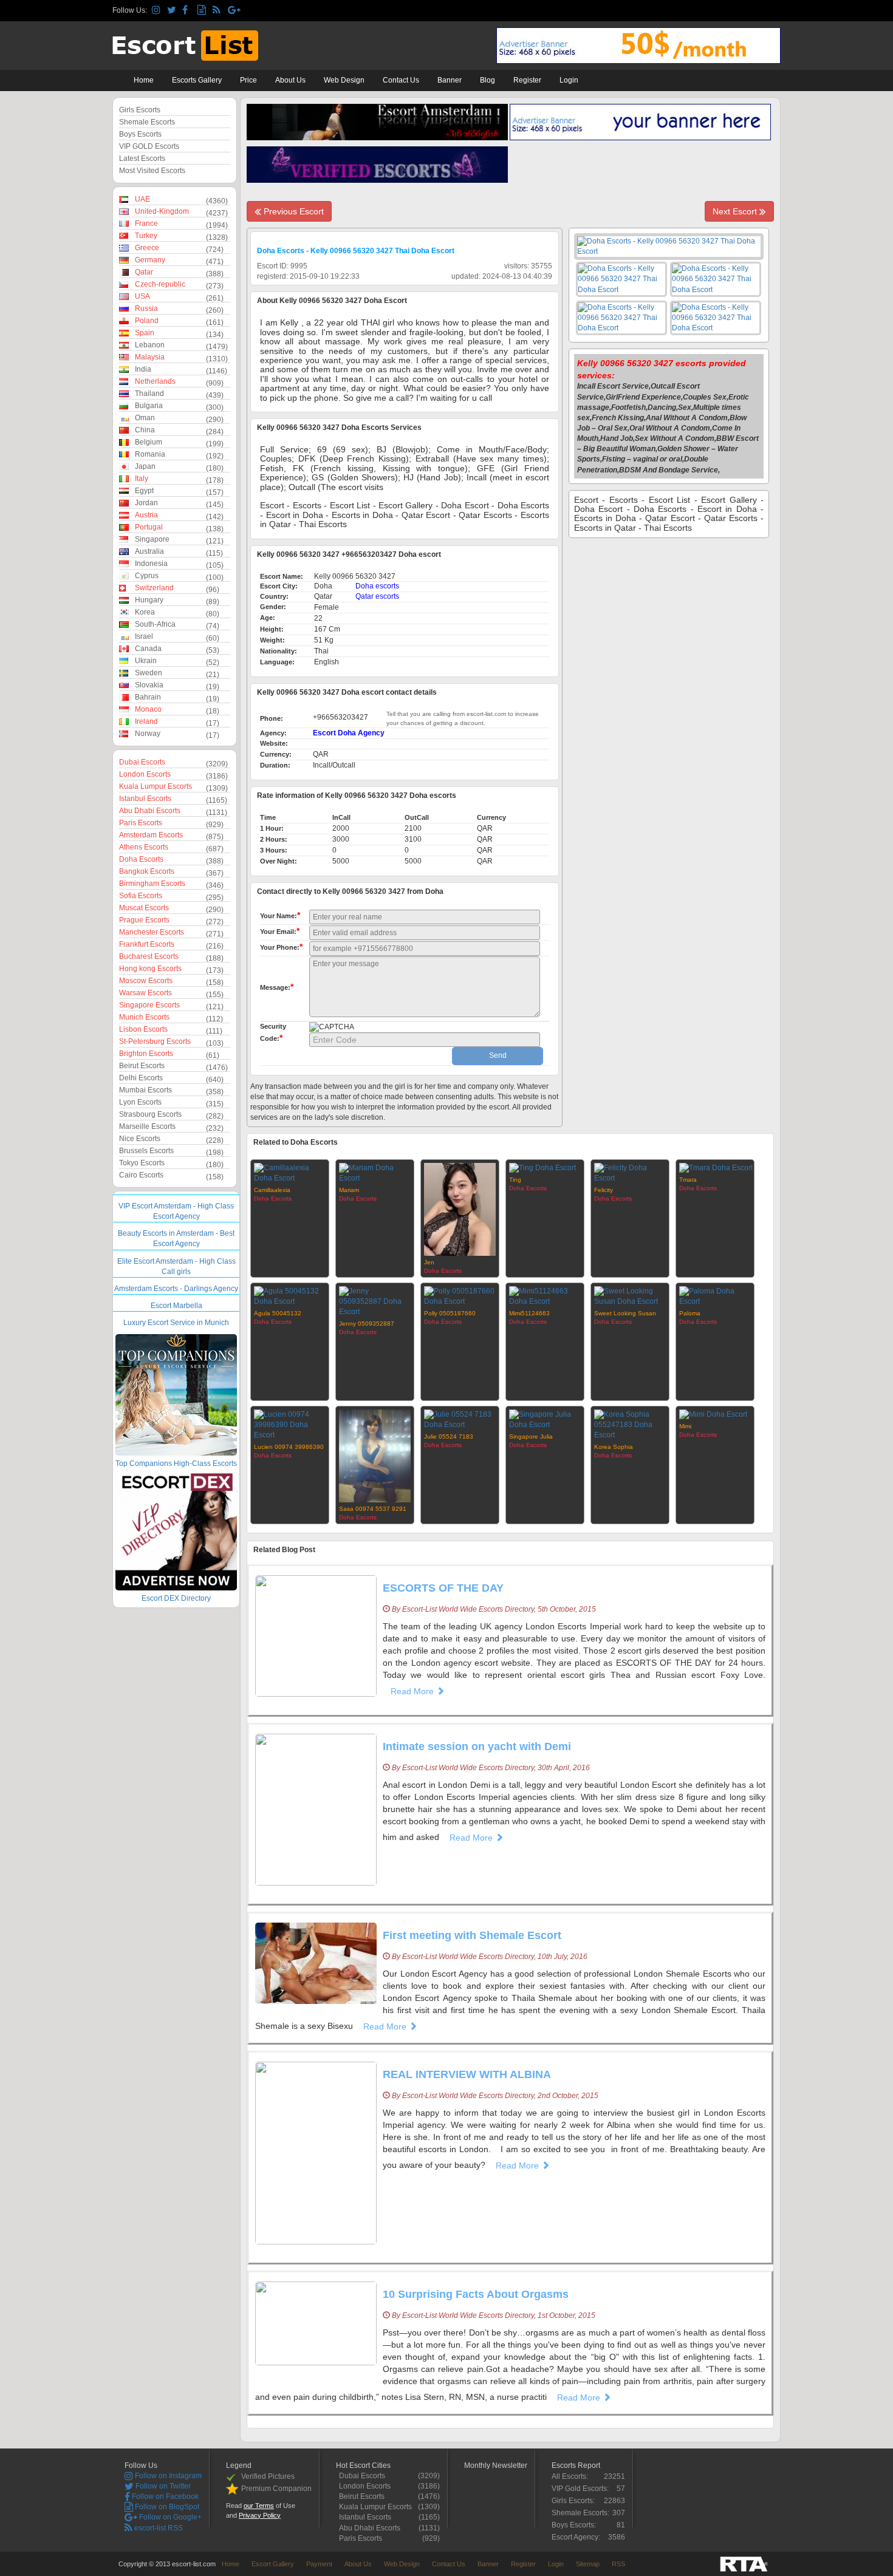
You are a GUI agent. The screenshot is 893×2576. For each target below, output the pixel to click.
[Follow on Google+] (234, 11)
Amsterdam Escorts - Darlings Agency (176, 1289)
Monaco (148, 709)
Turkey (146, 236)
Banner (450, 80)
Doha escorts (377, 586)
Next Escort (736, 211)
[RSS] (218, 11)
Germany (150, 260)
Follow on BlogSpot (166, 2507)
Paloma (690, 1313)
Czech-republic (160, 284)
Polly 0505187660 (450, 1313)
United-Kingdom (162, 211)
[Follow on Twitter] (173, 11)
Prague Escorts (144, 920)
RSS (618, 2564)
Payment (319, 2564)
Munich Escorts (144, 1017)
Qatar (144, 272)
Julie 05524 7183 (449, 1436)
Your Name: (280, 915)
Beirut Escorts (142, 1066)
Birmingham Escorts (152, 884)
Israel (144, 636)
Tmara (688, 1180)
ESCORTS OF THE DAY (443, 1588)
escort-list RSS (158, 2528)
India (143, 369)
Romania (150, 454)
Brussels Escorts (146, 1151)
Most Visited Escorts (152, 171)
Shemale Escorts (147, 122)
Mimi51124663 (529, 1313)
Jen (429, 1262)
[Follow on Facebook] (188, 11)
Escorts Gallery (197, 80)
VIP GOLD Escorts (149, 146)
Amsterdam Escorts (151, 835)
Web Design (344, 80)
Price (248, 80)
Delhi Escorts (141, 1078)
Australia (149, 551)
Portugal (149, 527)
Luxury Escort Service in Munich (176, 1323)
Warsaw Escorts (145, 993)
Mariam (349, 1190)
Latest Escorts (142, 158)
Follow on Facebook (164, 2496)
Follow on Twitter (162, 2486)
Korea (145, 612)
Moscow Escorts (146, 981)
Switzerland (154, 588)
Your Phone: (281, 947)
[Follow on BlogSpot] (203, 11)
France (146, 223)
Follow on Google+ (169, 2517)
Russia (146, 308)
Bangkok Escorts (147, 871)
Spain (145, 333)
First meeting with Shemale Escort (472, 1935)
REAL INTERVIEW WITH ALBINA (467, 2074)
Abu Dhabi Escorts (150, 811)
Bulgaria (149, 406)
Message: (277, 987)
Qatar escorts (377, 596)
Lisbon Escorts (143, 1029)
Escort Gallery (273, 2564)
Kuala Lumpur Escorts (156, 786)
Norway (148, 734)
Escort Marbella (176, 1306)
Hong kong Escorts (150, 969)
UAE (142, 199)
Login (569, 80)
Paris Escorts (141, 823)
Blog (488, 80)
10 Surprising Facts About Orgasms (476, 2294)
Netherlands (155, 381)
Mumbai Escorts (145, 1090)
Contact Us (401, 80)
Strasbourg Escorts (150, 1114)
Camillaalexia (272, 1190)
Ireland (146, 721)
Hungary (149, 600)
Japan (145, 466)
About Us (290, 80)
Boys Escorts (140, 134)
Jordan (146, 503)
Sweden (149, 673)
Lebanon (150, 345)
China (145, 430)
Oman (145, 418)
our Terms (259, 2506)
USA (142, 296)
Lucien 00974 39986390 (289, 1447)
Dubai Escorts (142, 762)
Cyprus (147, 576)
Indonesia (151, 564)
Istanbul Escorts (145, 799)
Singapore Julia (531, 1436)
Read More (413, 1691)
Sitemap (588, 2564)
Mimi (685, 1426)
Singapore (152, 539)
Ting (515, 1180)
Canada (148, 649)
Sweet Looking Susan (625, 1313)
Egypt (144, 491)
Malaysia (150, 357)
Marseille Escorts (147, 1126)
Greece (147, 248)
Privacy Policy (260, 2515)
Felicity (604, 1190)
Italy (142, 479)
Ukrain (146, 661)
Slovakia (149, 685)
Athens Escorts (144, 847)
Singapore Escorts (149, 1005)
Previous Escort (293, 211)
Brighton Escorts (146, 1054)
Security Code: (273, 1033)
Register (527, 80)
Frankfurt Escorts (147, 944)
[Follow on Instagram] (158, 11)
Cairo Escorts (141, 1175)
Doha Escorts (141, 859)
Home (144, 80)
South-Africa (155, 624)
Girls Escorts (140, 110)
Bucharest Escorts (149, 956)
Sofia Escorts (141, 896)
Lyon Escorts (140, 1102)
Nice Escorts (140, 1139)
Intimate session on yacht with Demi (477, 1746)
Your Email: (280, 931)
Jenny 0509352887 (367, 1324)
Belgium (149, 442)
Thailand (149, 394)
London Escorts (145, 774)
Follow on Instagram (167, 2476)
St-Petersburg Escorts (155, 1041)
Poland (147, 321)
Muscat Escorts (144, 908)
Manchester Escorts (152, 932)
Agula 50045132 (278, 1313)
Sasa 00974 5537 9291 (373, 1509)
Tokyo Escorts (142, 1163)
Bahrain (148, 697)
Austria (146, 515)
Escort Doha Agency (349, 733)
